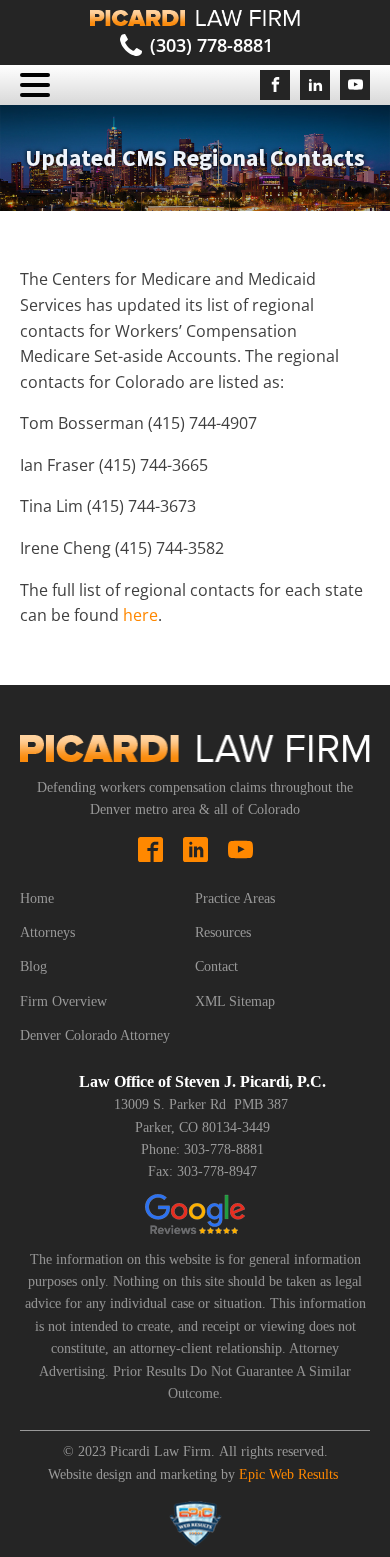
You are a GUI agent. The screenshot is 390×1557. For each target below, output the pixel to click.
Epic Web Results (288, 1474)
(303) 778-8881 (211, 45)
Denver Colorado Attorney (95, 1035)
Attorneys (47, 932)
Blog (33, 966)
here (140, 615)
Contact (216, 966)
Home (37, 898)
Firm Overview (63, 1001)
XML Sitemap (235, 1001)
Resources (223, 932)
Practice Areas (235, 898)
